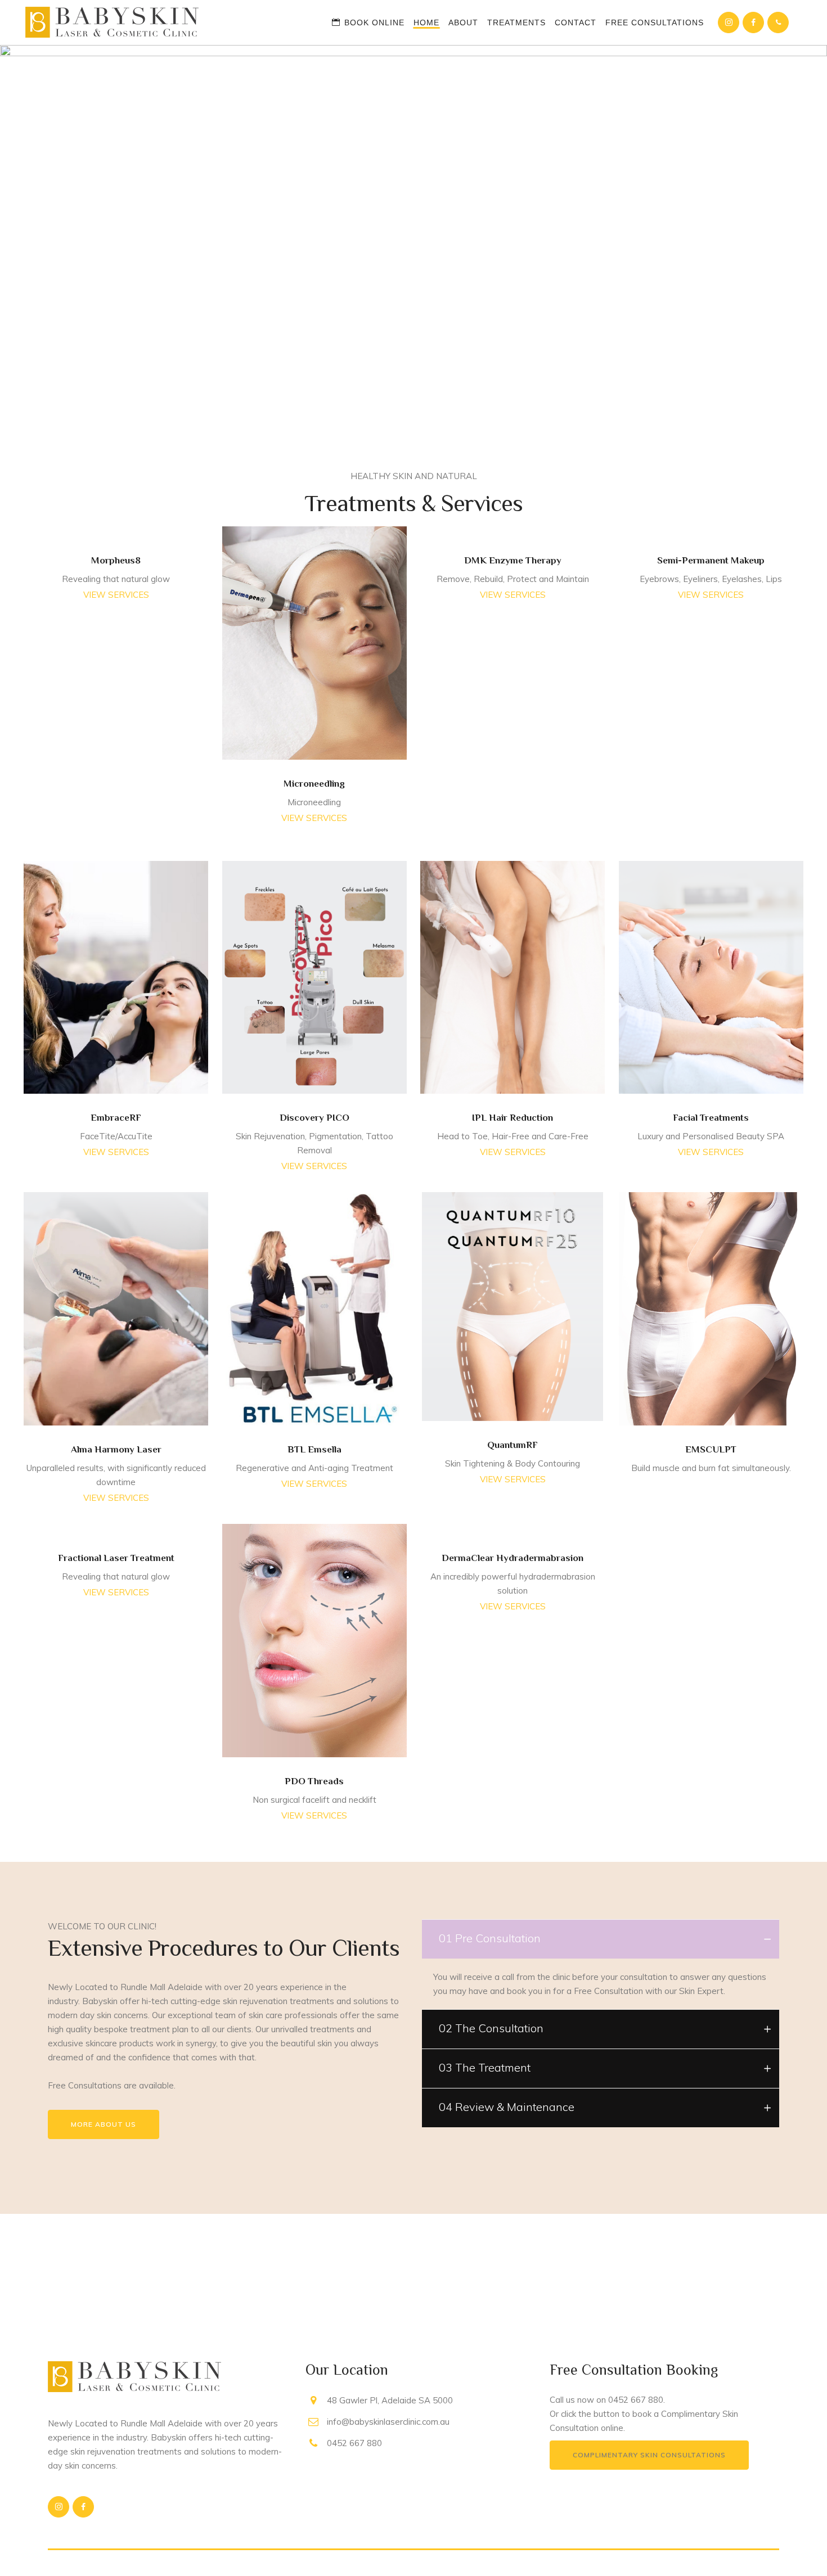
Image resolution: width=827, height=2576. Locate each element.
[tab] (601, 1939)
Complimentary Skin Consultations (649, 2455)
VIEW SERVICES (116, 595)
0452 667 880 (636, 2400)
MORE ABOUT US (104, 2124)
